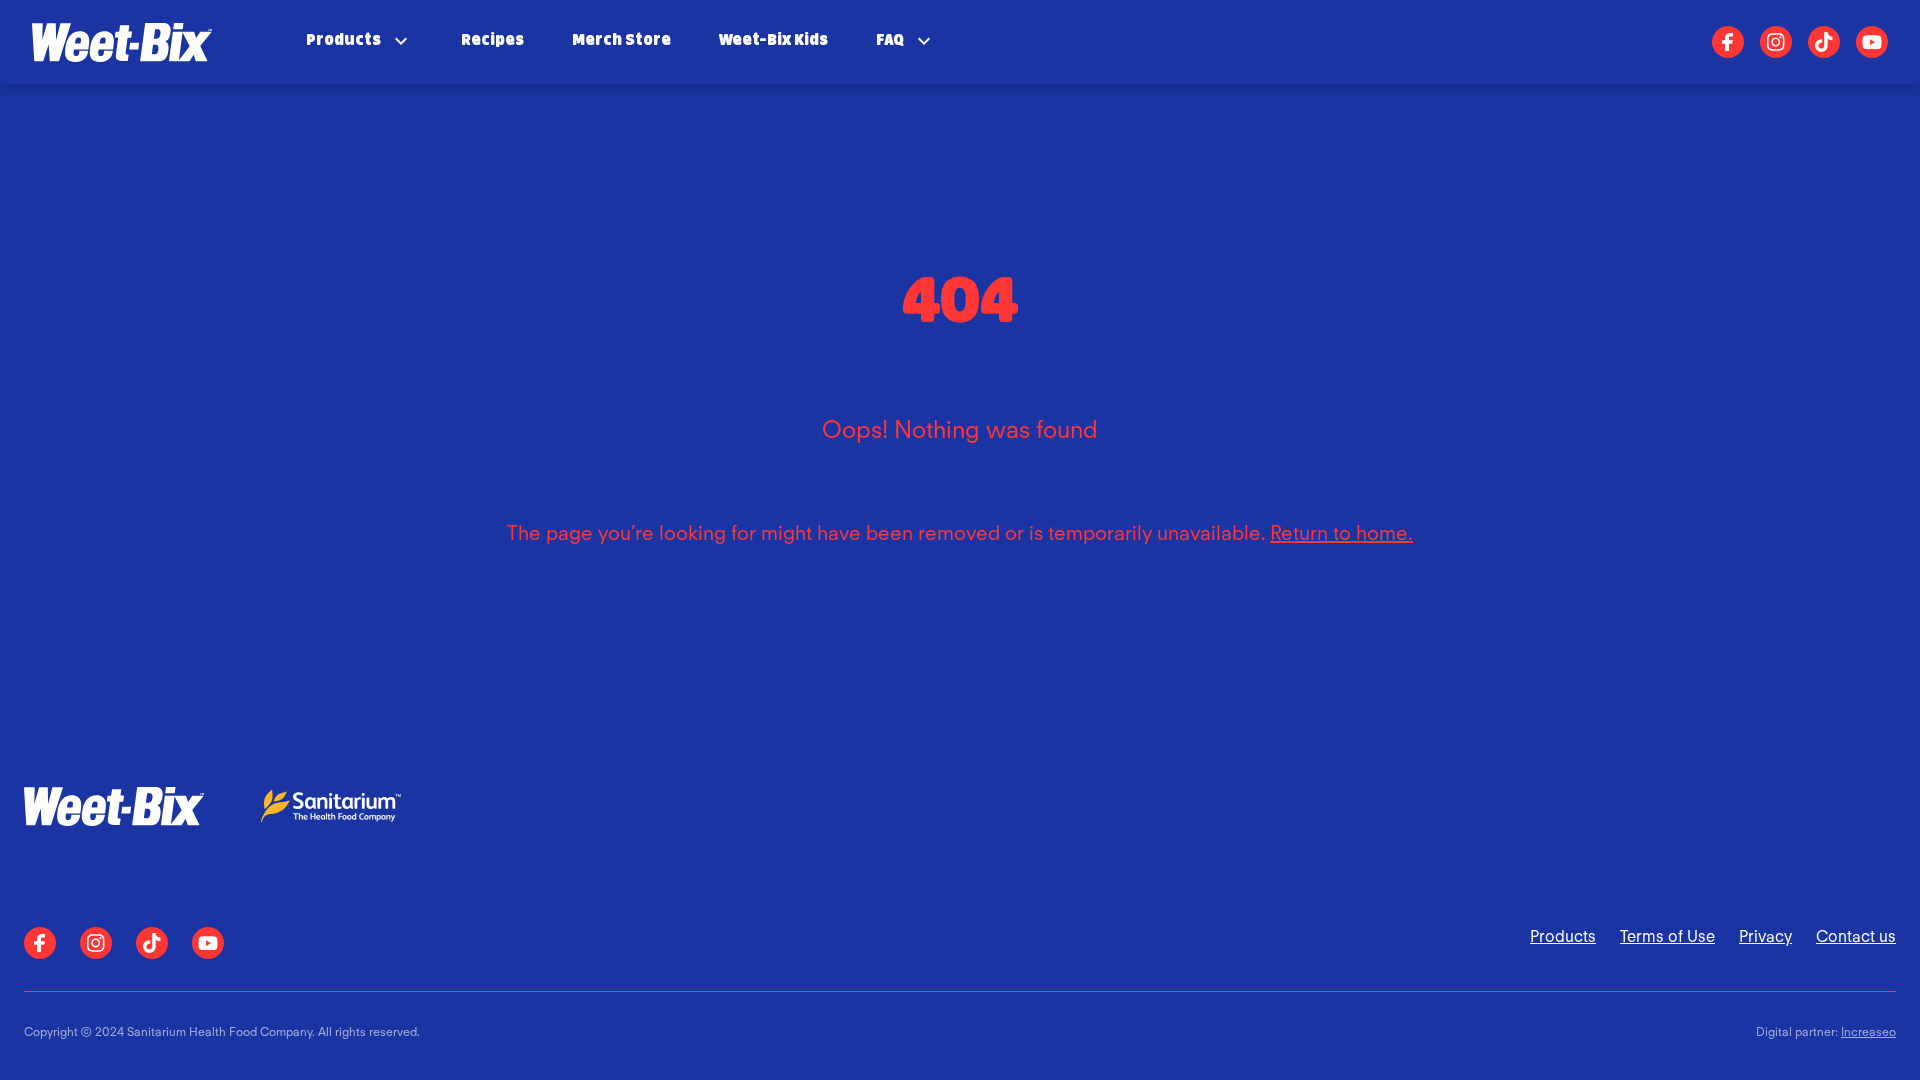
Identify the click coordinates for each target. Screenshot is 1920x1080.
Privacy (1765, 936)
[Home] (122, 42)
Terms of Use (1667, 936)
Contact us (1856, 936)
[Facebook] (1728, 42)
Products (1563, 936)
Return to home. (1341, 533)
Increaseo (1868, 1031)
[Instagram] (1776, 42)
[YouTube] (1872, 42)
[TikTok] (1824, 42)
